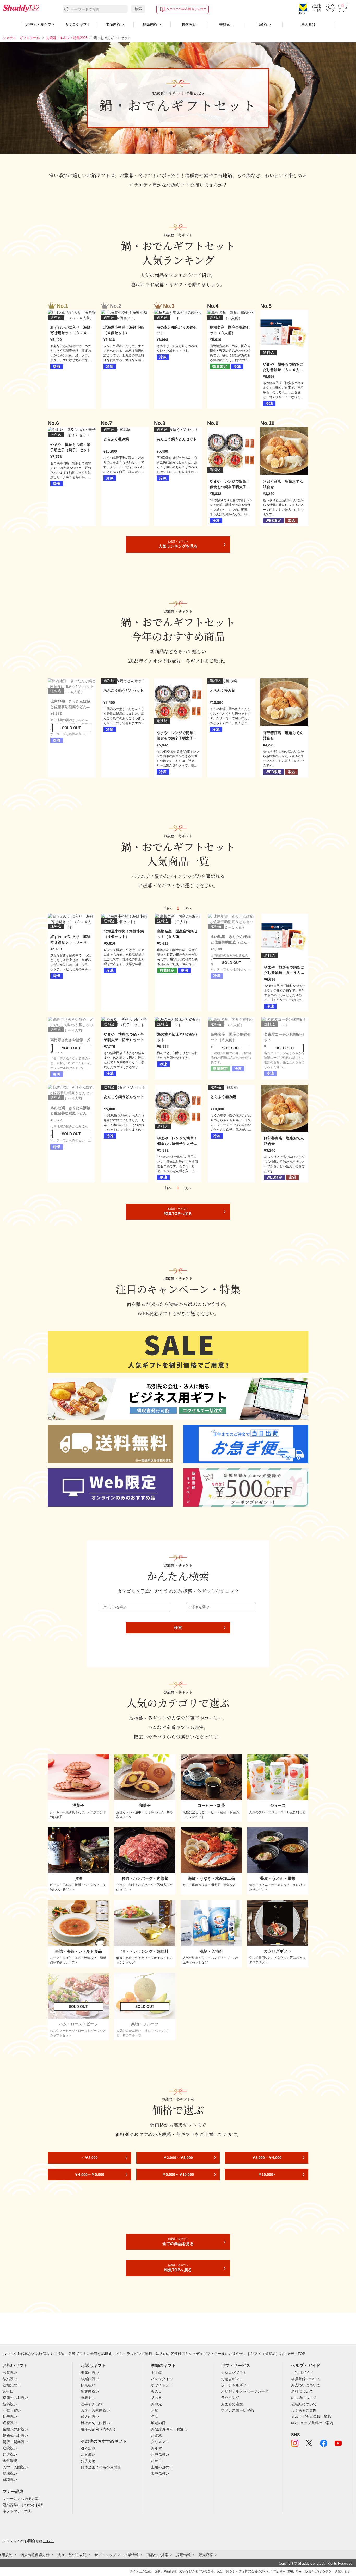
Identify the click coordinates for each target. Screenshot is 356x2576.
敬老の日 (158, 2423)
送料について (302, 2391)
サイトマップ (105, 2555)
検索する (67, 10)
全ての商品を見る (178, 2242)
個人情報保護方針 (35, 2555)
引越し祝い (12, 2410)
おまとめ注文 (232, 2404)
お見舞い (88, 2455)
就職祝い (10, 2473)
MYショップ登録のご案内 (312, 2423)
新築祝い (10, 2404)
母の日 (156, 2391)
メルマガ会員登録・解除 (311, 2417)
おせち (156, 2461)
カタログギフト (78, 24)
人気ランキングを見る (178, 544)
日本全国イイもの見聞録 (101, 2467)
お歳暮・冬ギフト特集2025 (67, 38)
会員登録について (306, 2379)
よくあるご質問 (304, 2410)
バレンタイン (162, 2379)
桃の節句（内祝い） (97, 2423)
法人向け (308, 24)
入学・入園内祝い (95, 2410)
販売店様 (206, 2555)
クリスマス (160, 2442)
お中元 (156, 2404)
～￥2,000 (89, 2158)
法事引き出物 (92, 2404)
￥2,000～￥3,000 (178, 2158)
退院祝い (10, 2448)
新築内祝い (90, 2391)
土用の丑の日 (162, 2467)
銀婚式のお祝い (15, 2436)
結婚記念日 (12, 2385)
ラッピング (230, 2398)
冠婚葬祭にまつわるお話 (23, 2505)
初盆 (155, 2417)
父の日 (156, 2398)
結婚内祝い (152, 24)
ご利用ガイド (302, 2373)
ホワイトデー (162, 2385)
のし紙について (304, 2398)
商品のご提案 (157, 2555)
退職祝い (10, 2480)
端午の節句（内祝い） (99, 2429)
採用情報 (183, 2555)
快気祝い (189, 24)
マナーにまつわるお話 (21, 2499)
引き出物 (88, 2448)
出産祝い (264, 24)
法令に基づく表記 (72, 2555)
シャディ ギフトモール (21, 38)
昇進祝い (10, 2454)
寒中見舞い (160, 2454)
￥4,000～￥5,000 (89, 2174)
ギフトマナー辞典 (17, 2511)
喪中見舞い (160, 2473)
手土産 (156, 2373)
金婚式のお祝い (15, 2429)
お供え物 (88, 2461)
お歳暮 (156, 2436)
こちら (48, 2541)
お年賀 (156, 2448)
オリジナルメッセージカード (245, 2391)
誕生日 (8, 2391)
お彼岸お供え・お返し (169, 2429)
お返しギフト (93, 2365)
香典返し (226, 24)
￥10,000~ (267, 2174)
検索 (138, 9)
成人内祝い (90, 2417)
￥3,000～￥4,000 (267, 2158)
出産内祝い (115, 24)
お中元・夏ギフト (40, 24)
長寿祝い (10, 2417)
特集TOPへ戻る (178, 1212)
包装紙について (304, 2404)
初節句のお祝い (15, 2398)
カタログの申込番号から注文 (186, 9)
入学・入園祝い (15, 2467)
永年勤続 (10, 2461)
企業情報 (131, 2555)
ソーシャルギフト (236, 2385)
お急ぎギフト (232, 2379)
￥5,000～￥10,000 (178, 2174)
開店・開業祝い (15, 2442)
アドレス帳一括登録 (237, 2410)
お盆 (155, 2410)
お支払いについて (306, 2385)
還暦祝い (10, 2423)
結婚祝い (10, 2379)
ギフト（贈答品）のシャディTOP (278, 2354)
